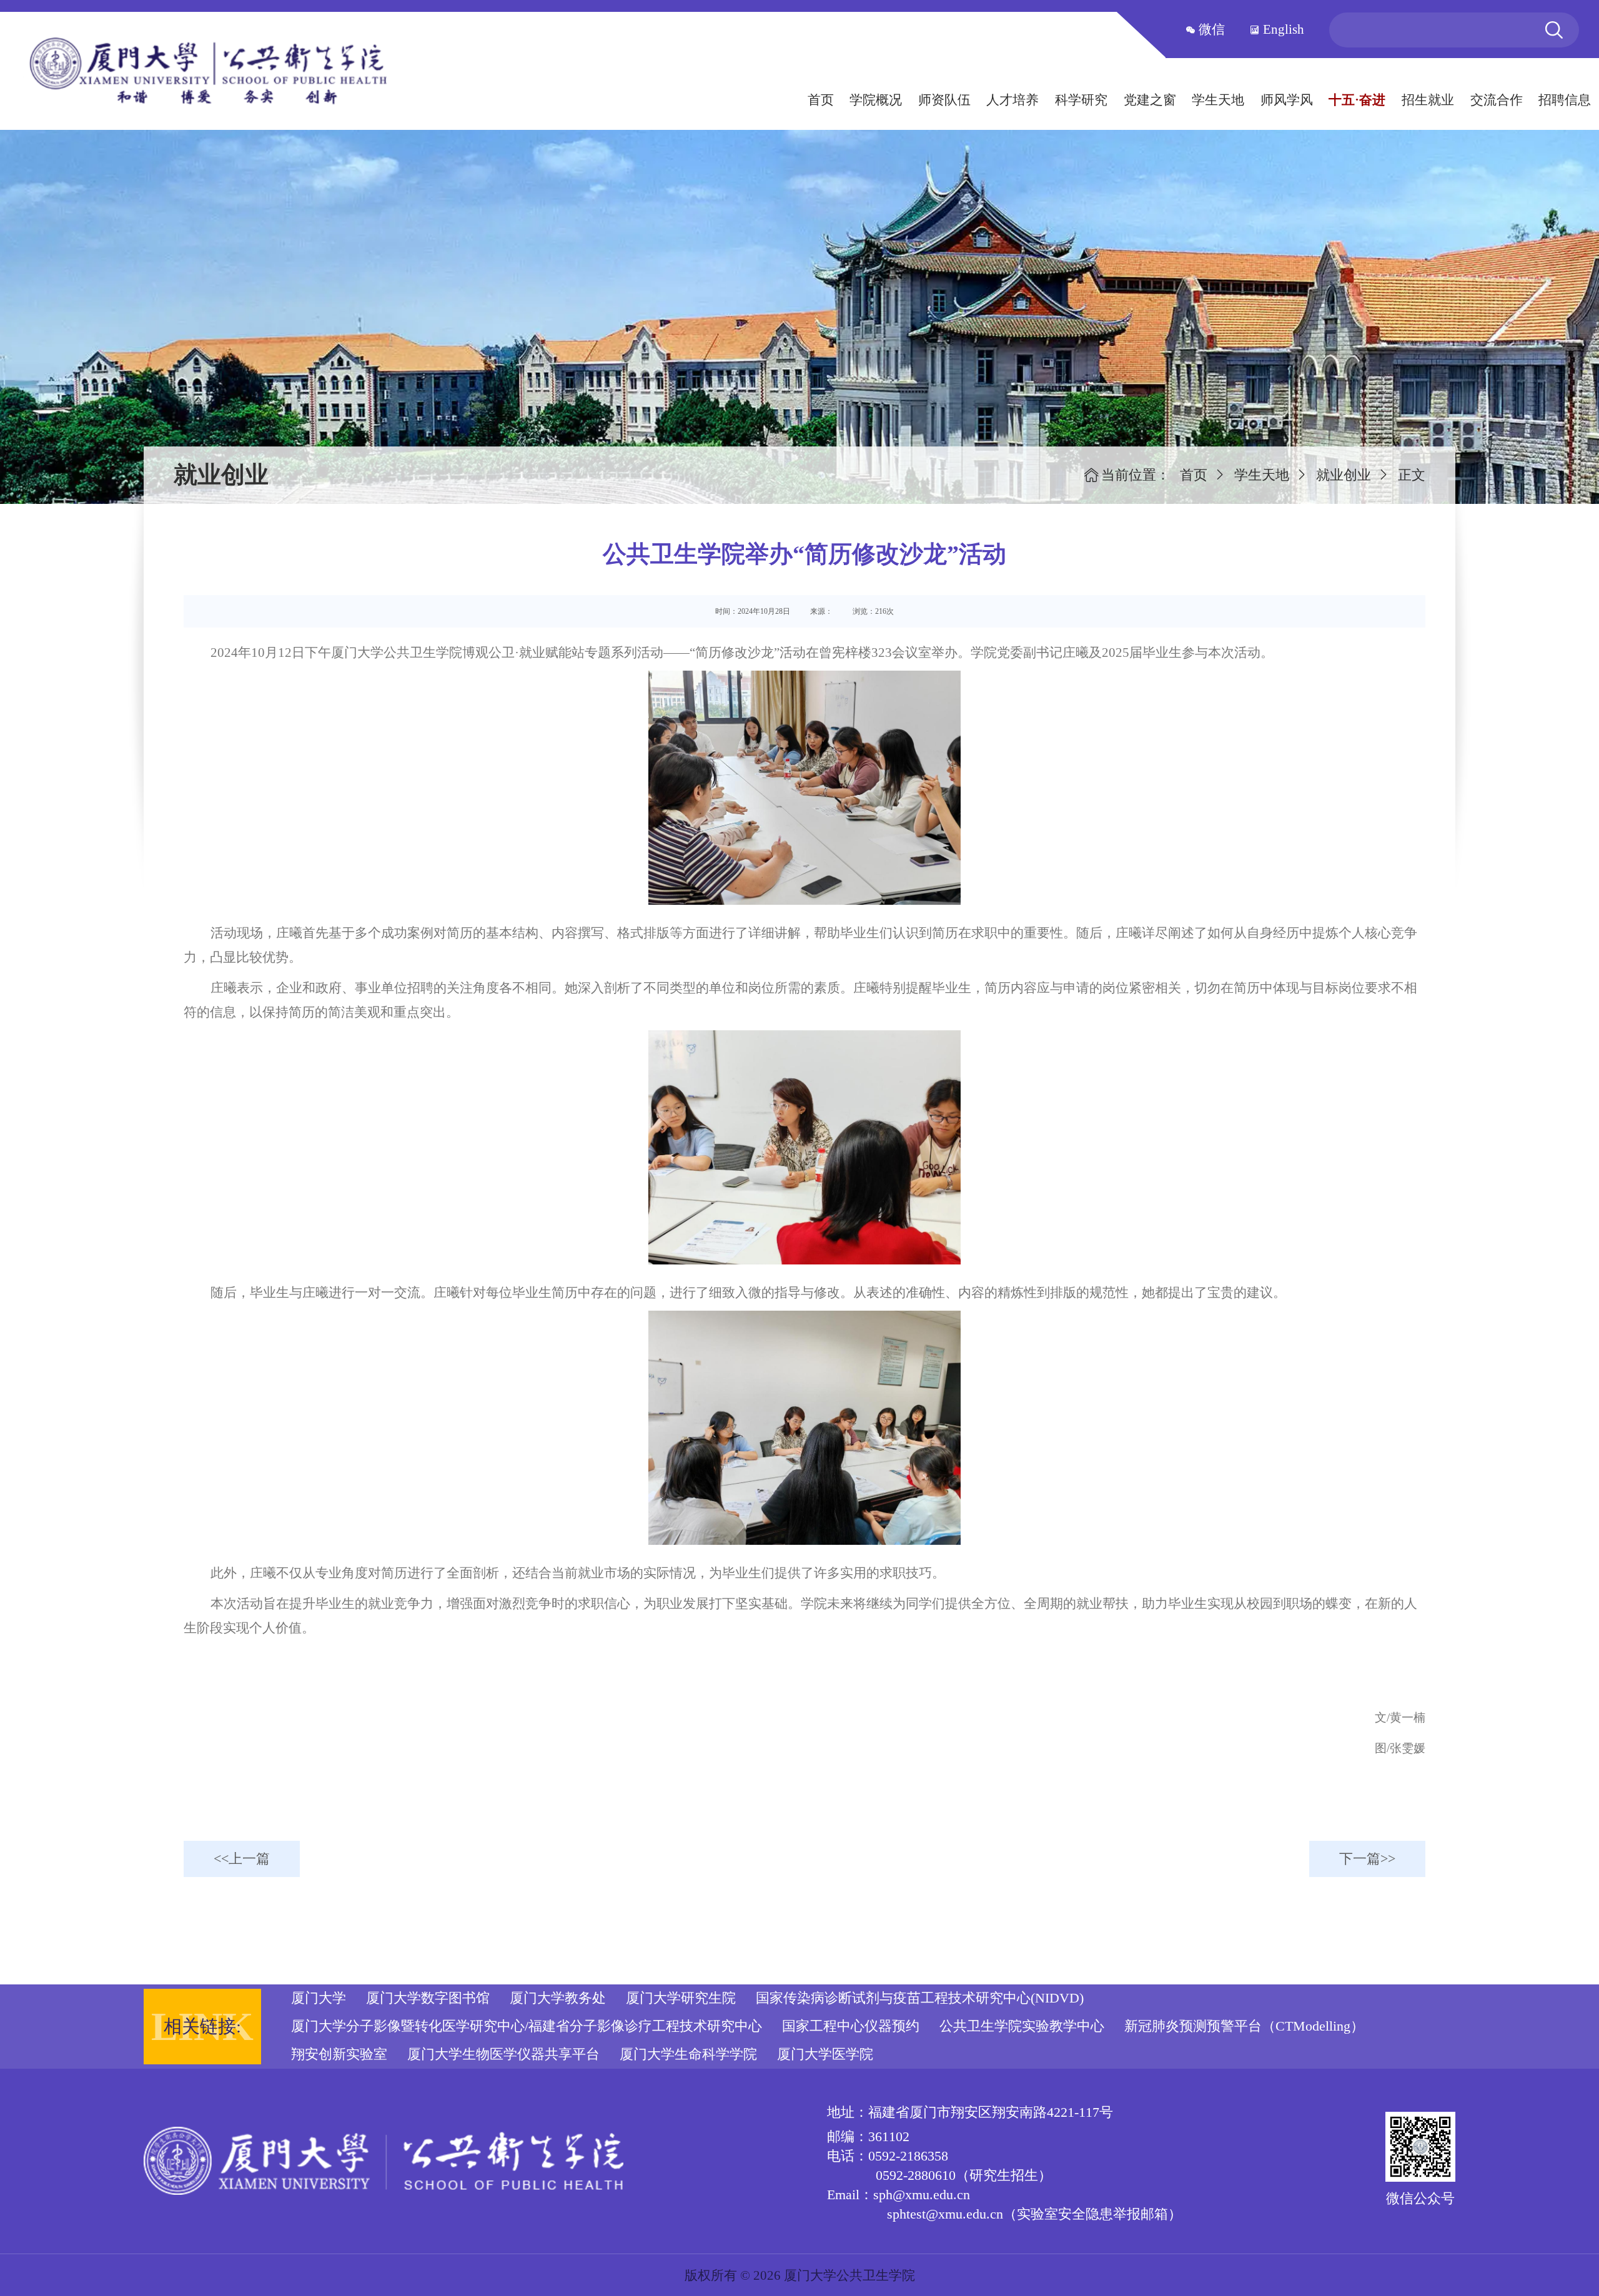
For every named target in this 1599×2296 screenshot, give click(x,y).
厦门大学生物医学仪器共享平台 (503, 2054)
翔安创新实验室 (339, 2054)
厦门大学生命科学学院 (688, 2054)
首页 (821, 100)
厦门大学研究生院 (681, 1998)
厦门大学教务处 (558, 1998)
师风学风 (1287, 100)
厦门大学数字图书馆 (428, 1998)
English (1282, 29)
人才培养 (1012, 100)
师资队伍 (944, 100)
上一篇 (249, 1859)
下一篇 (1360, 1859)
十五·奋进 (1357, 100)
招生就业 (1428, 100)
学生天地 (1218, 100)
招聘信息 (1565, 100)
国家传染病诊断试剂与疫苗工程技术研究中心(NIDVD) (920, 1998)
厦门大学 (319, 1998)
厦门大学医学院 (825, 2054)
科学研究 (1081, 100)
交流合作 (1497, 100)
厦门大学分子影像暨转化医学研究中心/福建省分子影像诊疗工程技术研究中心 (527, 2026)
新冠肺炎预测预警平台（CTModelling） (1244, 2026)
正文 (1412, 475)
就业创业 (1344, 475)
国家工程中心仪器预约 (851, 2026)
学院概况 (876, 100)
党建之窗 (1150, 100)
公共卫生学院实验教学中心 (1022, 2026)
